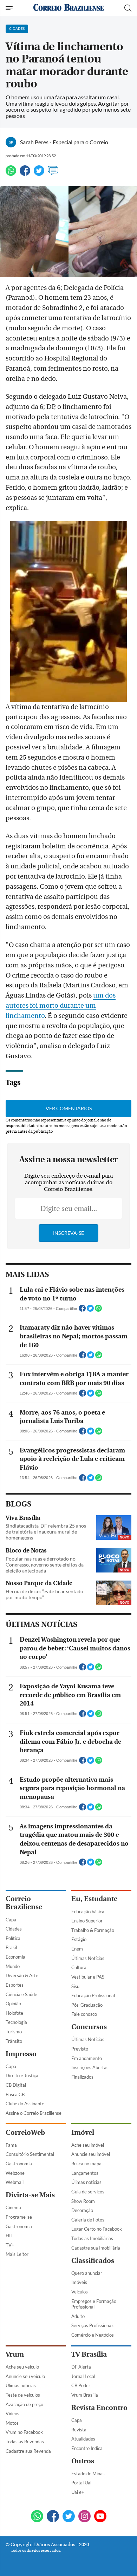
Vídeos (12, 2413)
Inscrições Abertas (90, 2067)
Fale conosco (84, 2014)
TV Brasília (89, 2354)
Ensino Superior (87, 1921)
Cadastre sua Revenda (28, 2451)
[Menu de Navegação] (10, 8)
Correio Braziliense (24, 1903)
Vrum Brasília (85, 2395)
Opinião (13, 2004)
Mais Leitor (17, 2254)
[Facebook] (25, 174)
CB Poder (81, 2385)
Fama (11, 2145)
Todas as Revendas (25, 2442)
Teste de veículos (23, 2395)
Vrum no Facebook (24, 2432)
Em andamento (87, 2058)
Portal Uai (81, 2483)
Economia (15, 1957)
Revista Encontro (99, 2408)
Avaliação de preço (24, 2404)
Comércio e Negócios (93, 2335)
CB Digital (16, 2085)
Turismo (14, 2032)
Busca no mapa (86, 2164)
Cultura (79, 1967)
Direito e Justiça (22, 2075)
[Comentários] (53, 174)
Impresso (21, 2054)
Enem (77, 1949)
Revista (79, 2430)
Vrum (15, 2354)
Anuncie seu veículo (25, 2376)
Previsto (80, 2049)
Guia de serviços (88, 2192)
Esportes (15, 1985)
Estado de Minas (88, 2474)
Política (13, 1938)
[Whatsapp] (11, 174)
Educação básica (88, 1912)
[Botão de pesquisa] (128, 8)
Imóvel (83, 2133)
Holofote (14, 2013)
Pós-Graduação (87, 2005)
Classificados (93, 2261)
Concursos (89, 2027)
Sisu (75, 1986)
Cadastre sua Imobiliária (96, 2248)
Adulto (78, 2316)
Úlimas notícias (86, 2182)
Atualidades (83, 2439)
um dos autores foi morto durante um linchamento (61, 1006)
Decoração (82, 2210)
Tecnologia (16, 2022)
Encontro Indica (87, 2448)
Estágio (79, 1939)
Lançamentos (85, 2173)
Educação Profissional (93, 1995)
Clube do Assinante (25, 2104)
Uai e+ (78, 2492)
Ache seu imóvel (88, 2145)
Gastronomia (19, 2164)
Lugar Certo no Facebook (97, 2229)
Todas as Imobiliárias (92, 2238)
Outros (83, 2461)
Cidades (14, 1929)
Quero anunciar (87, 2273)
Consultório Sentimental (30, 2154)
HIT (9, 2236)
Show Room (83, 2201)
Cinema (13, 2207)
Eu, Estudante (94, 1899)
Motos (12, 2423)
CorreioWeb (25, 2133)
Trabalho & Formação (93, 1930)
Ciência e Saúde (21, 1994)
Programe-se (19, 2217)
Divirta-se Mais (30, 2195)
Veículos (80, 2292)
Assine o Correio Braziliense (34, 2113)
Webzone (15, 2173)
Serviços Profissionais (93, 2325)
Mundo (13, 1966)
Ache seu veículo (22, 2367)
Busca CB (15, 2094)
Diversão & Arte (22, 1975)
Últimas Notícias (88, 1958)
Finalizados (82, 2077)
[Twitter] (39, 174)
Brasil (11, 1947)
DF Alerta (81, 2367)
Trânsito (14, 2041)
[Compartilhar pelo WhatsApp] (98, 1310)
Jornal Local (83, 2376)
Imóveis (79, 2282)
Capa (11, 1920)
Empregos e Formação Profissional (94, 2304)
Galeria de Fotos (88, 2220)
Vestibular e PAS (88, 1977)
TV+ (10, 2245)
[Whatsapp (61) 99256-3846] (37, 2517)
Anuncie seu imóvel (91, 2154)
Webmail (15, 2182)
